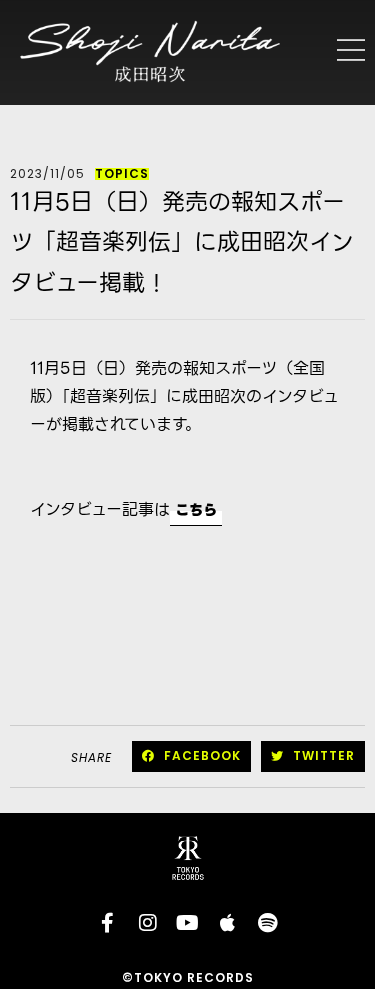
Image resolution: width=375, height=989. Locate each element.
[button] (191, 757)
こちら (196, 510)
